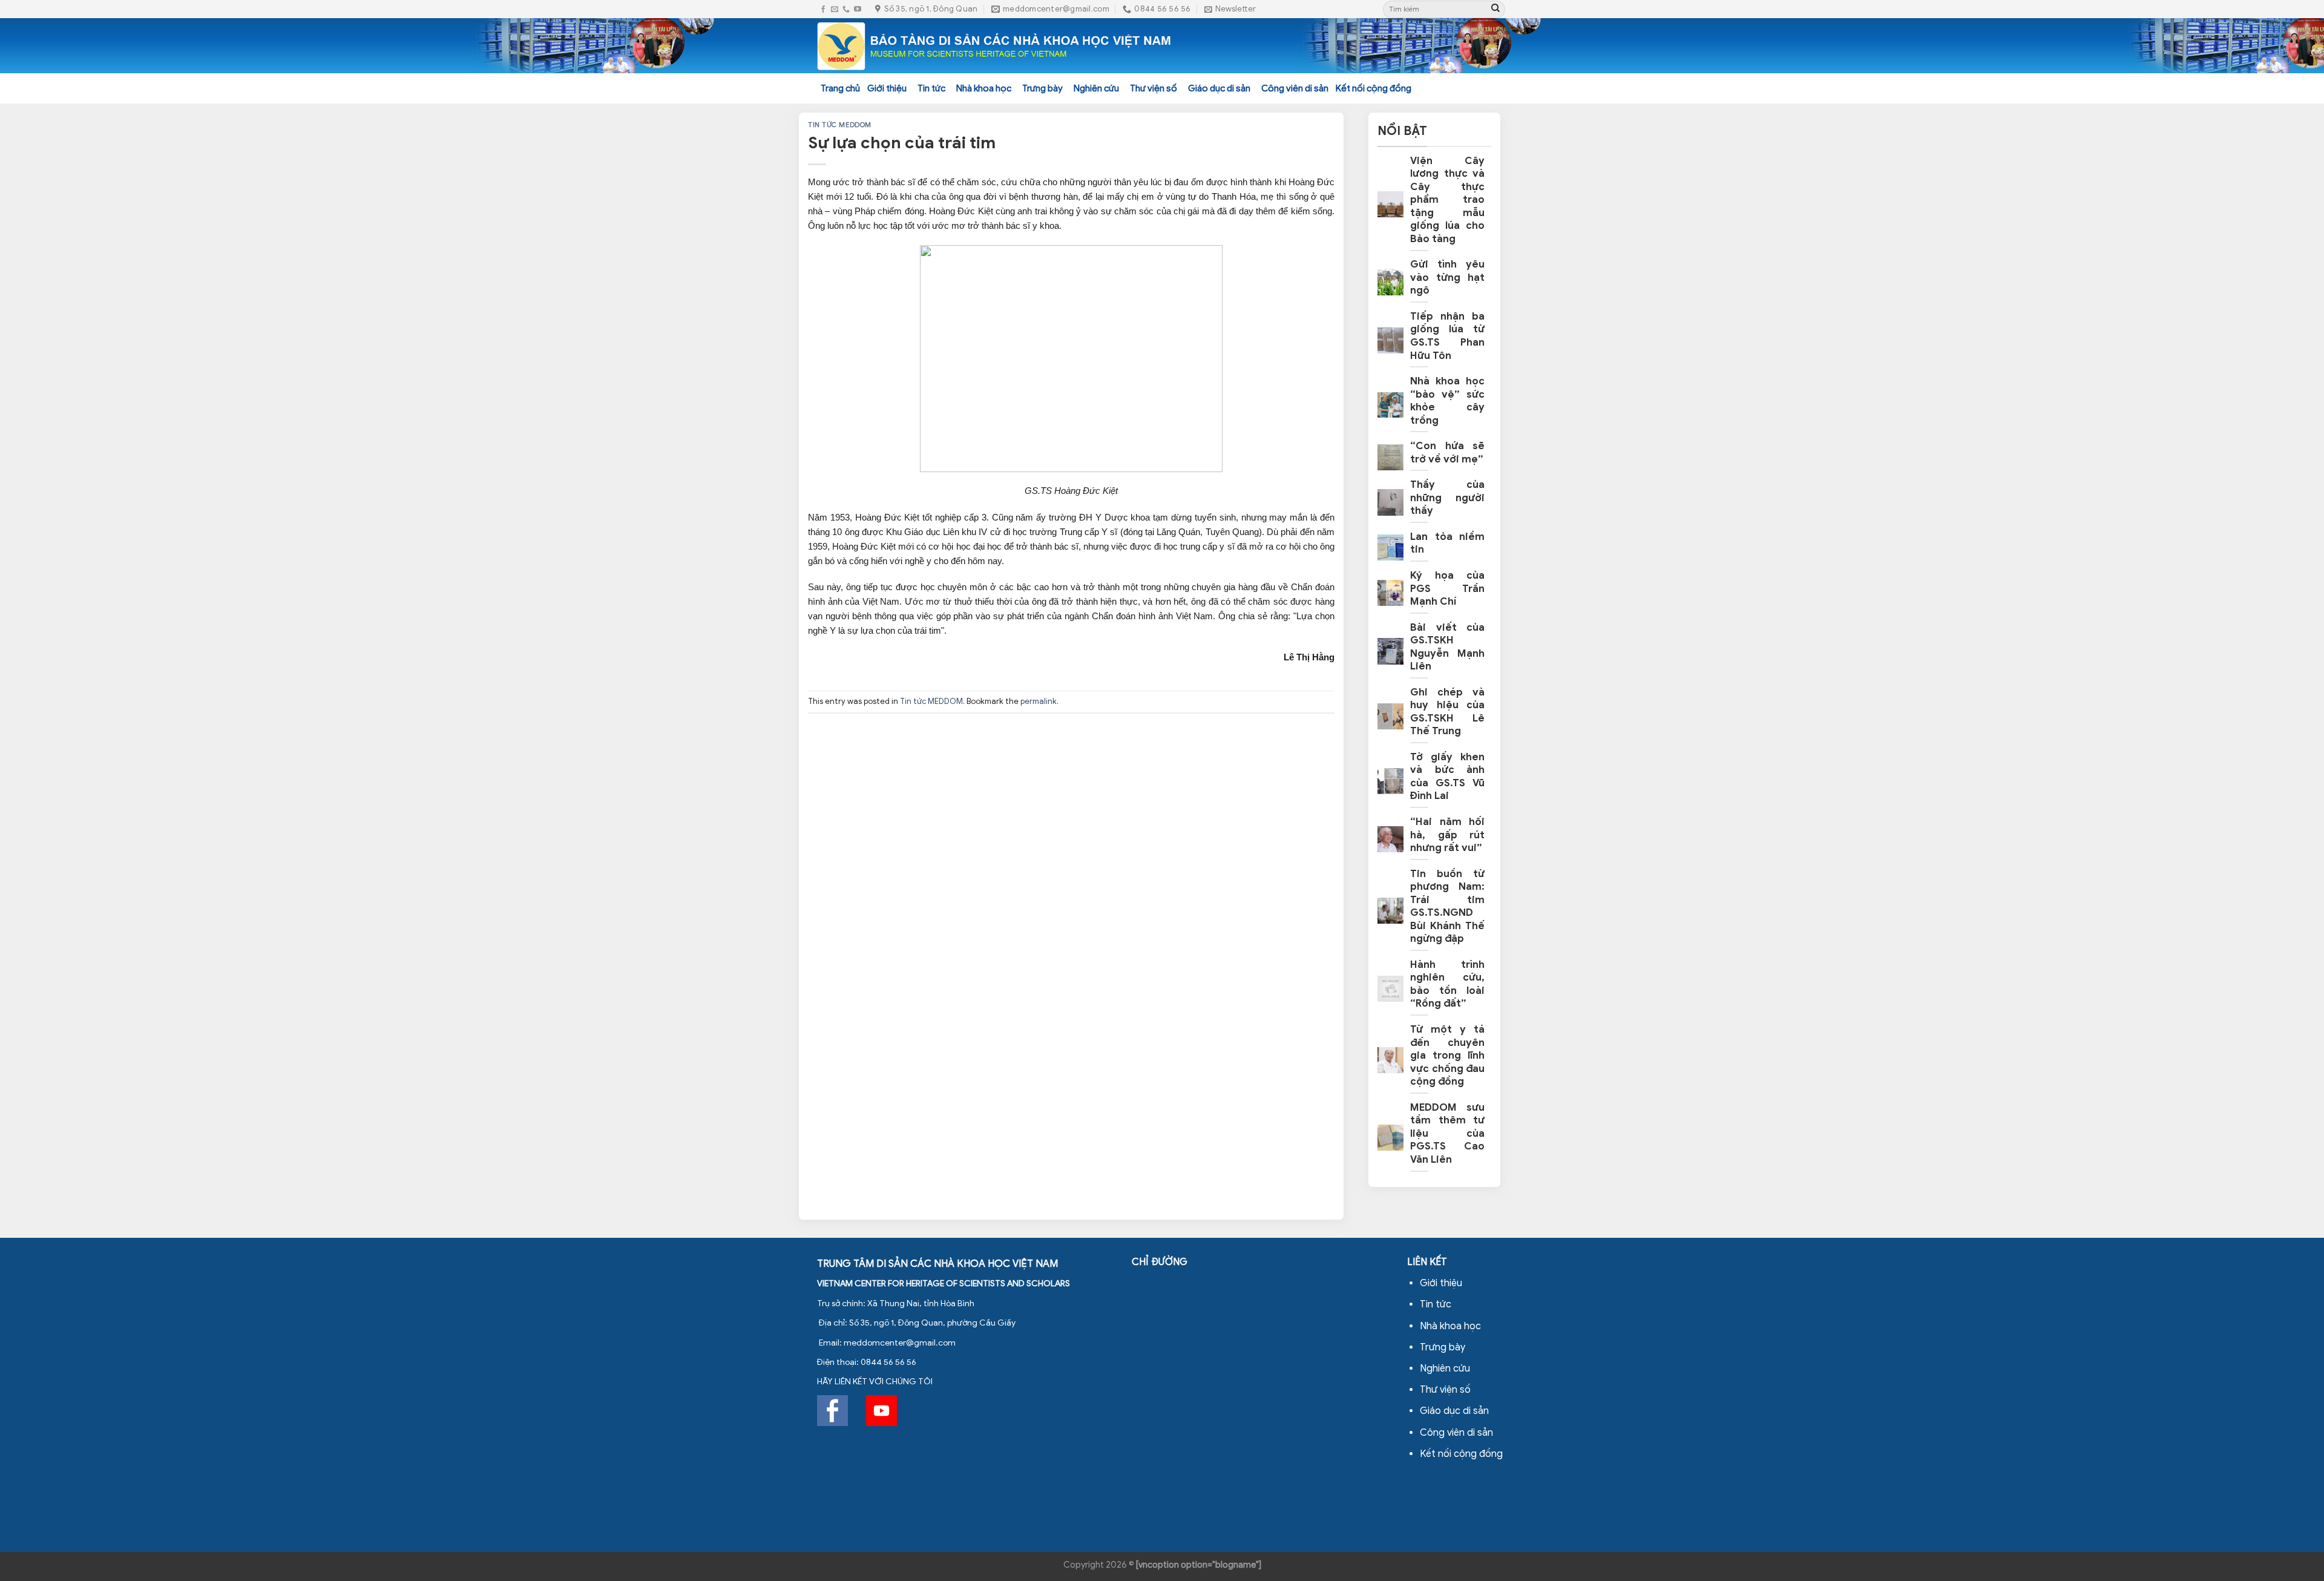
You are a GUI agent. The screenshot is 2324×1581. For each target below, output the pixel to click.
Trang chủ (840, 88)
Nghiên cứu (1096, 88)
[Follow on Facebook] (823, 9)
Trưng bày (1042, 88)
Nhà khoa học (984, 88)
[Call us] (846, 9)
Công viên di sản (1295, 88)
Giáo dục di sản (1219, 88)
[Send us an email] (835, 9)
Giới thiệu (887, 88)
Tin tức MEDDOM (840, 125)
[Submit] (1495, 9)
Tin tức (931, 88)
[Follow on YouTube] (858, 9)
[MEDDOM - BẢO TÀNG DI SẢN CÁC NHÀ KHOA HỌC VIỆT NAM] (995, 46)
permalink (1039, 702)
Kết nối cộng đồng (1374, 88)
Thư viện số (1154, 88)
